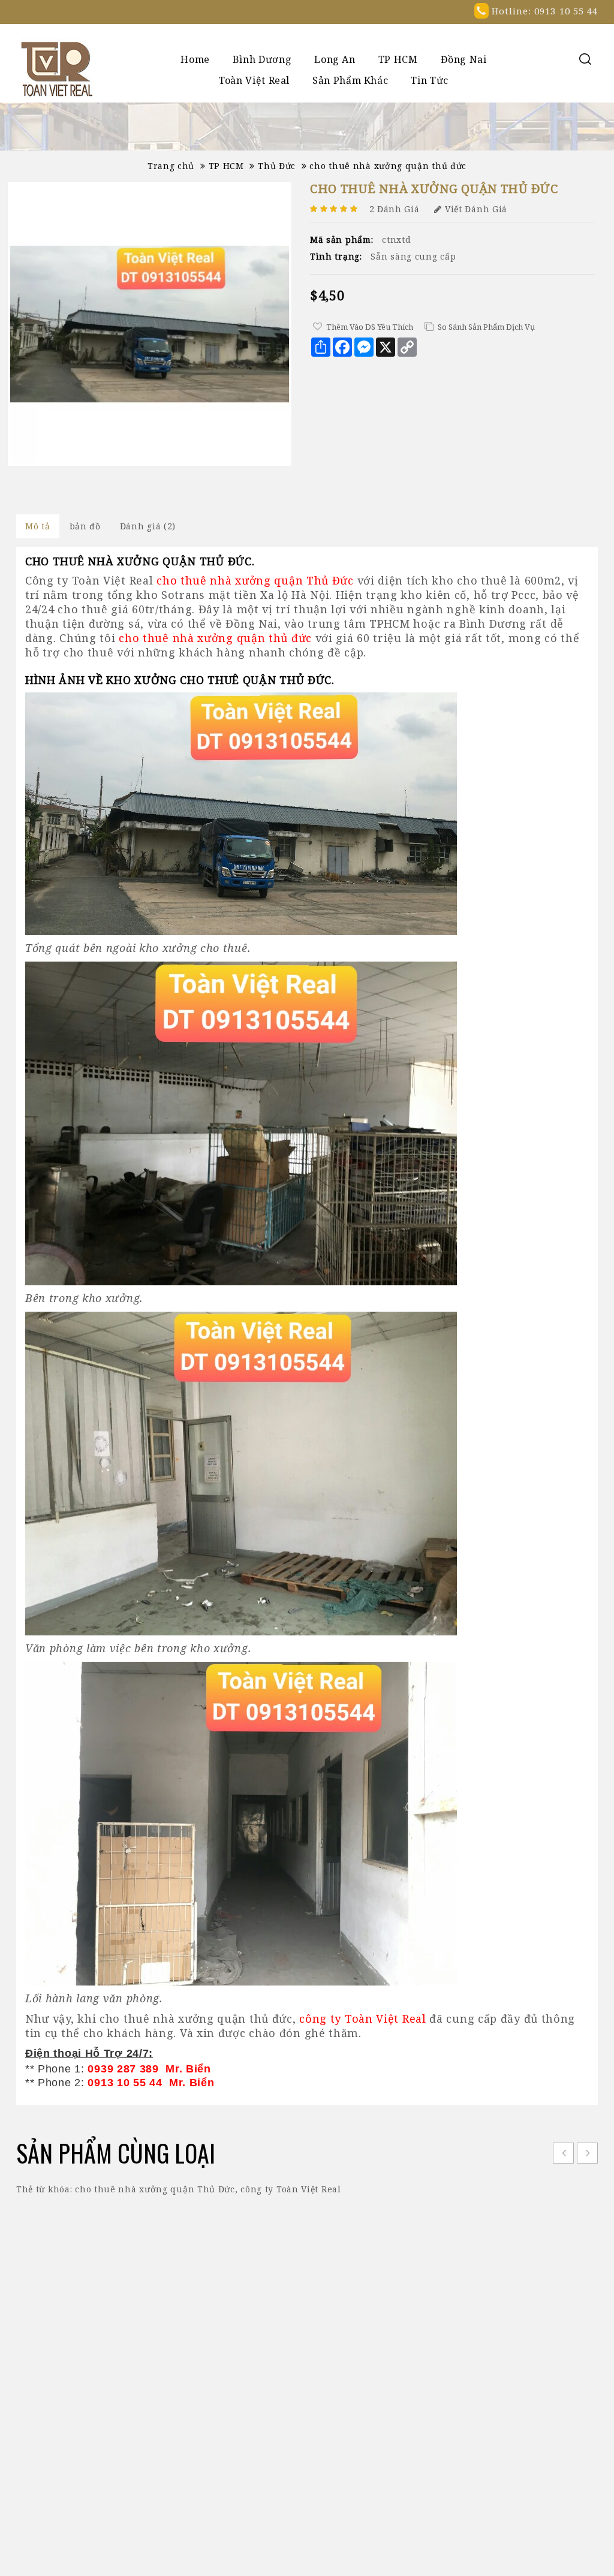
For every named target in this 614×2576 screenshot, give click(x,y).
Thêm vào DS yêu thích (370, 327)
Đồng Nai (464, 59)
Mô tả (38, 526)
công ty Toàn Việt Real (291, 2189)
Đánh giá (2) (148, 526)
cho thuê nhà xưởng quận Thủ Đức (155, 2189)
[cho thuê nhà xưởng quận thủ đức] (150, 324)
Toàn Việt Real (254, 80)
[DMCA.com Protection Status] (307, 2551)
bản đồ (85, 526)
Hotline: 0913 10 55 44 (543, 11)
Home (195, 59)
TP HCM (398, 59)
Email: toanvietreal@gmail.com (488, 2399)
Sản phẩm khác (350, 80)
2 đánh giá (395, 209)
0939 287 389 (485, 2362)
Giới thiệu (258, 2311)
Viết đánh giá (476, 209)
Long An (335, 59)
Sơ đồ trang (261, 2347)
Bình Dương (262, 59)
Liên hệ (252, 2365)
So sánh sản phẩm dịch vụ (486, 327)
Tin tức (429, 80)
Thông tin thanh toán (285, 2329)
